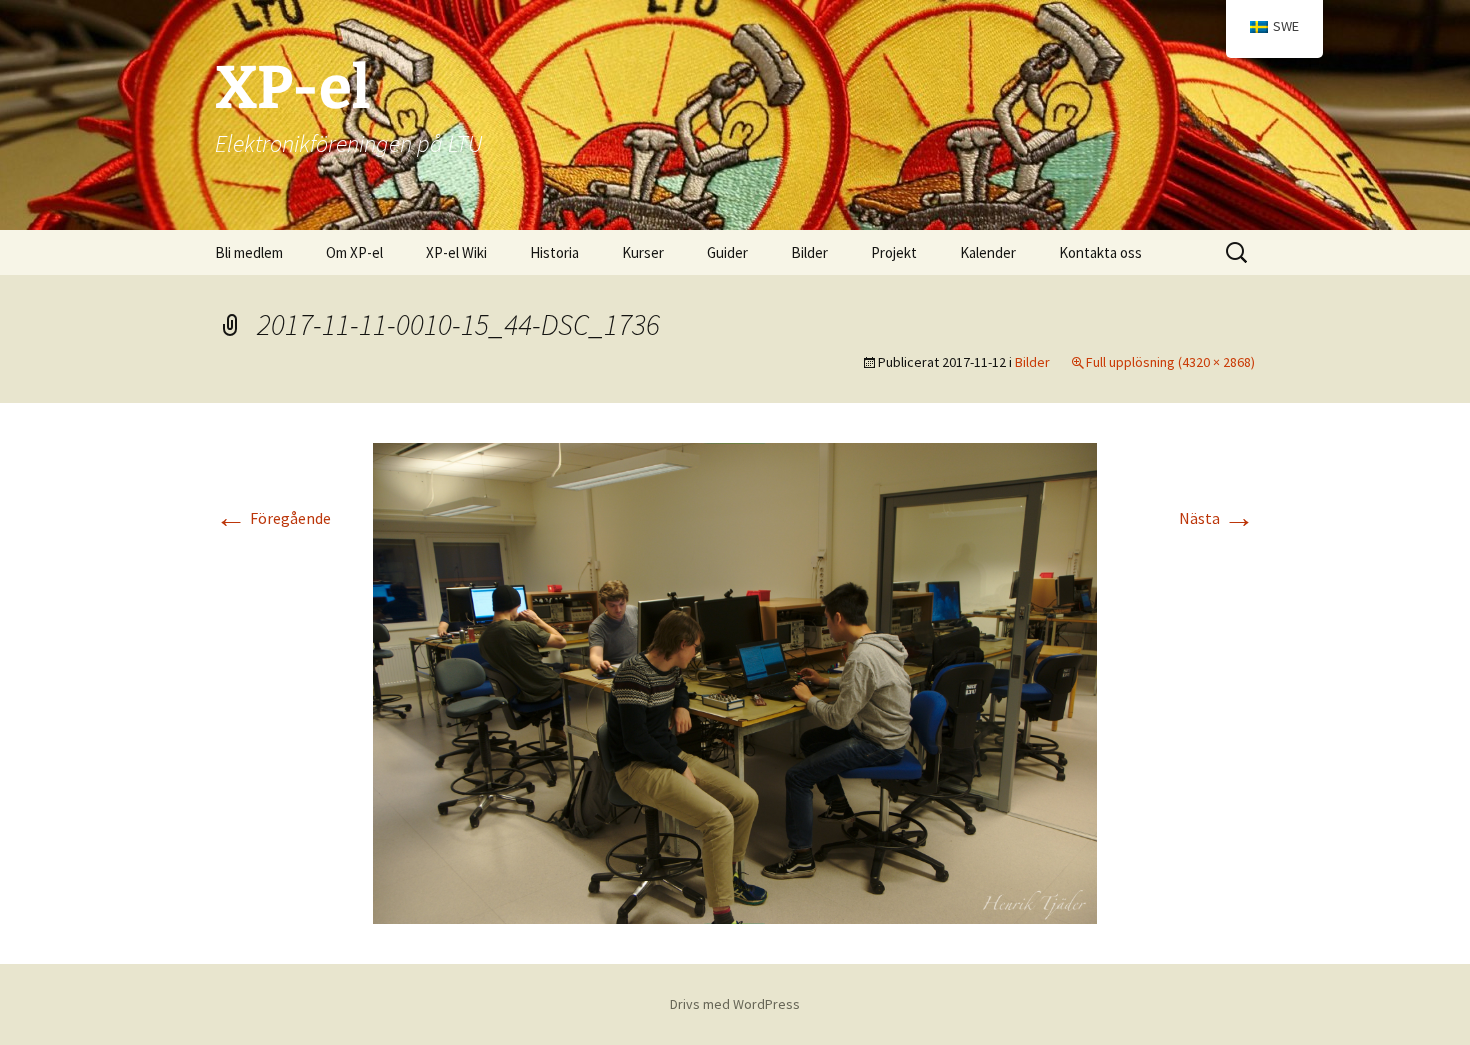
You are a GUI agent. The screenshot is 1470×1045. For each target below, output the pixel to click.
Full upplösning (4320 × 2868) (1170, 362)
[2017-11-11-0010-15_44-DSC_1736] (735, 681)
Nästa (1217, 518)
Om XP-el (354, 252)
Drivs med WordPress (735, 1004)
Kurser (643, 252)
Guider (727, 252)
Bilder (809, 252)
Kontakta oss (1100, 252)
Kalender (988, 252)
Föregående (273, 518)
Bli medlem (249, 252)
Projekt (894, 252)
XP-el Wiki (456, 252)
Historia (554, 252)
